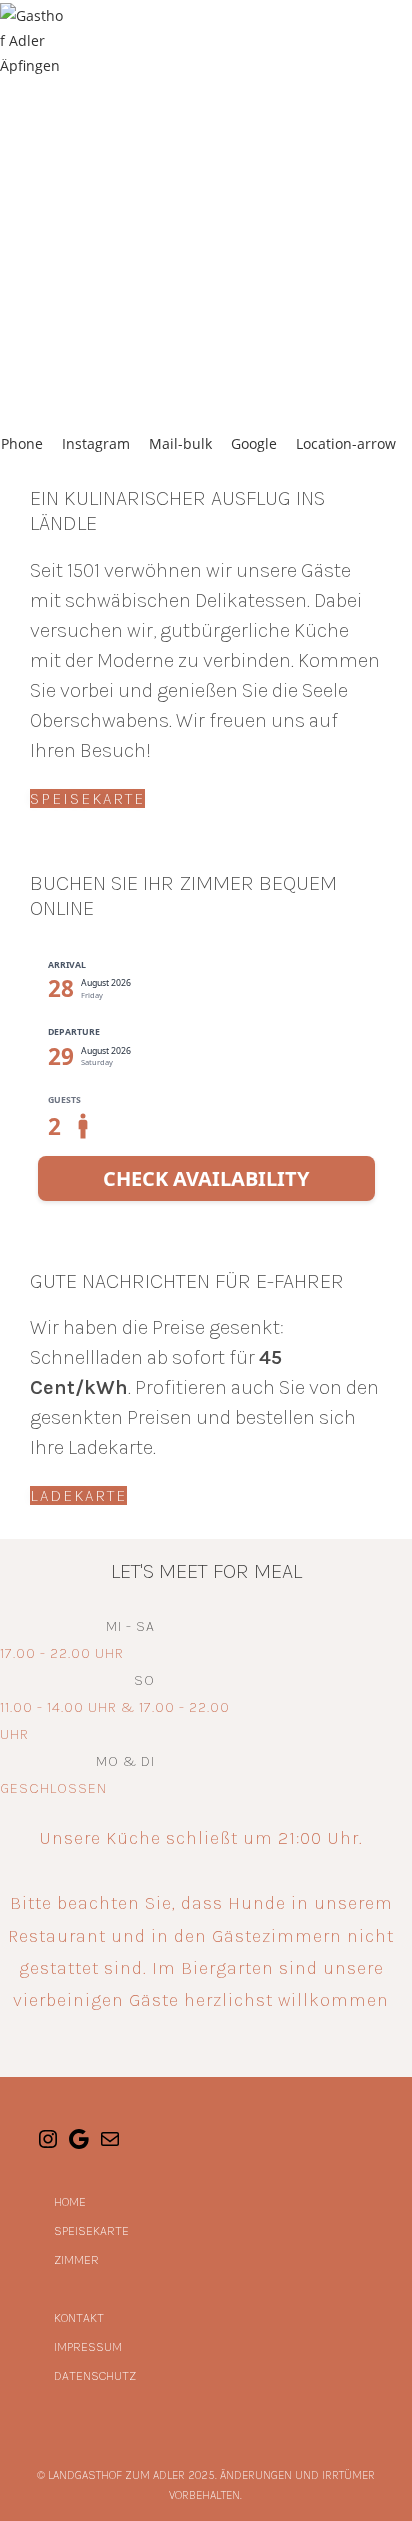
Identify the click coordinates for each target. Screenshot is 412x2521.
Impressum (88, 2346)
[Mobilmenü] (405, 40)
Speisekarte (91, 2230)
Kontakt (79, 2317)
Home (70, 2201)
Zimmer (76, 2259)
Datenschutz (95, 2375)
